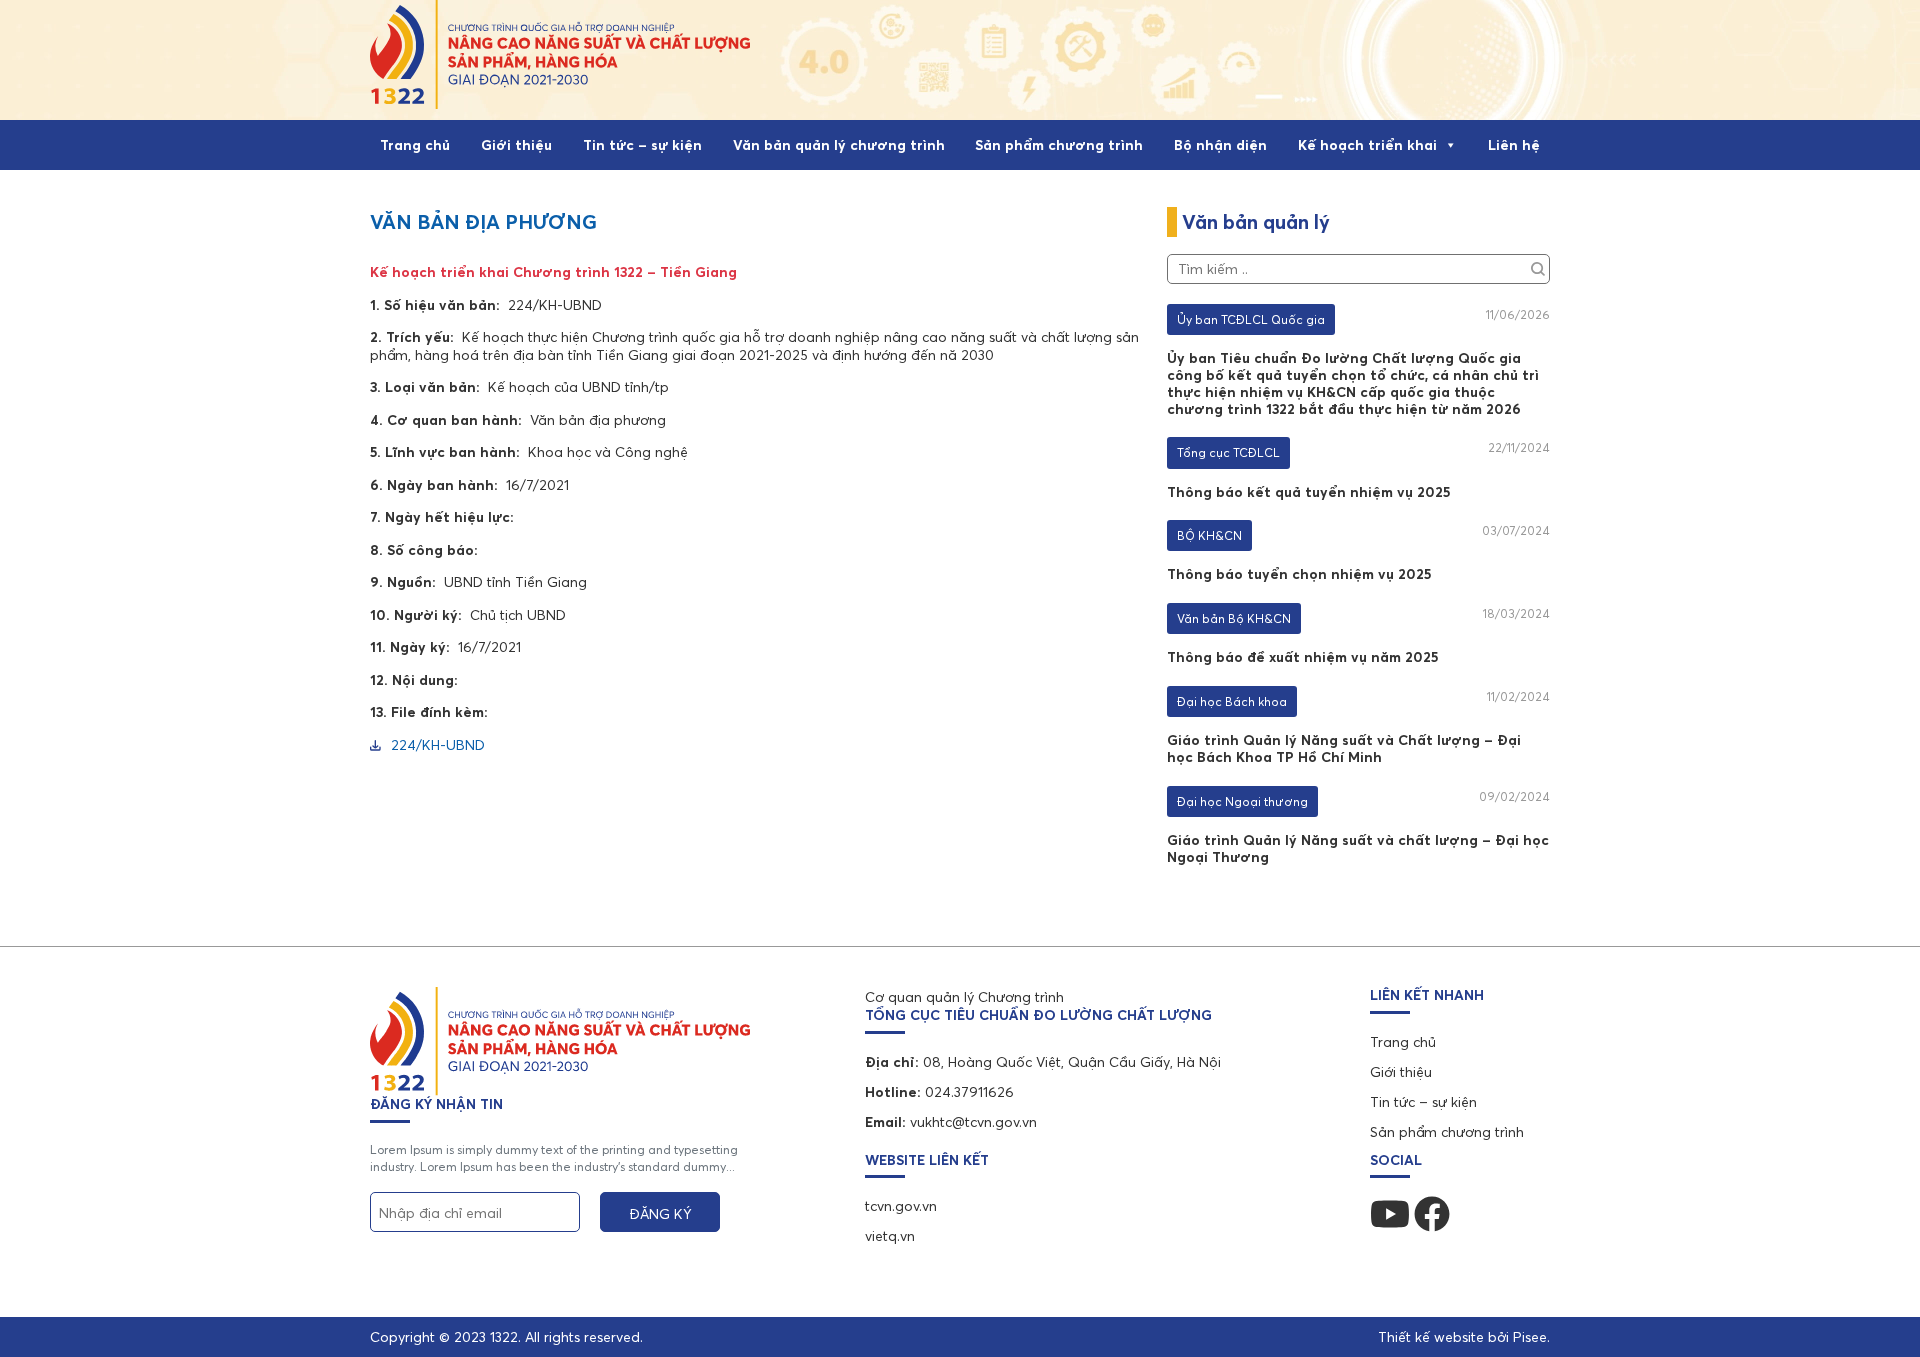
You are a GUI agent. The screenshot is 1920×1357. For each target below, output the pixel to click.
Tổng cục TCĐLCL (1228, 452)
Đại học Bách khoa (1232, 701)
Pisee (1530, 1337)
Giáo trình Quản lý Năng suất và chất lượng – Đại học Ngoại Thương (1358, 848)
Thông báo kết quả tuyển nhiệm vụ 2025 (1308, 492)
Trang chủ (415, 145)
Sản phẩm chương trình (1059, 145)
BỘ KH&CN (1209, 535)
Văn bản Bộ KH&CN (1234, 618)
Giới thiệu (516, 145)
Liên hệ (1514, 145)
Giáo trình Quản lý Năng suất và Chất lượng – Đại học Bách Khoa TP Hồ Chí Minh (1344, 748)
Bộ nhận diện (1220, 145)
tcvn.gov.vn (901, 1206)
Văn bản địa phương (483, 221)
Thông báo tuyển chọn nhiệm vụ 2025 (1299, 574)
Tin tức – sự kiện (642, 145)
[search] (1538, 266)
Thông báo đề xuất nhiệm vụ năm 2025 (1302, 657)
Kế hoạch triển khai (1367, 145)
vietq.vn (890, 1236)
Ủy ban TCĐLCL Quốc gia (1251, 319)
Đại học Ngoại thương (1242, 801)
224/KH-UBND (438, 745)
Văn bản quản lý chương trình (839, 145)
